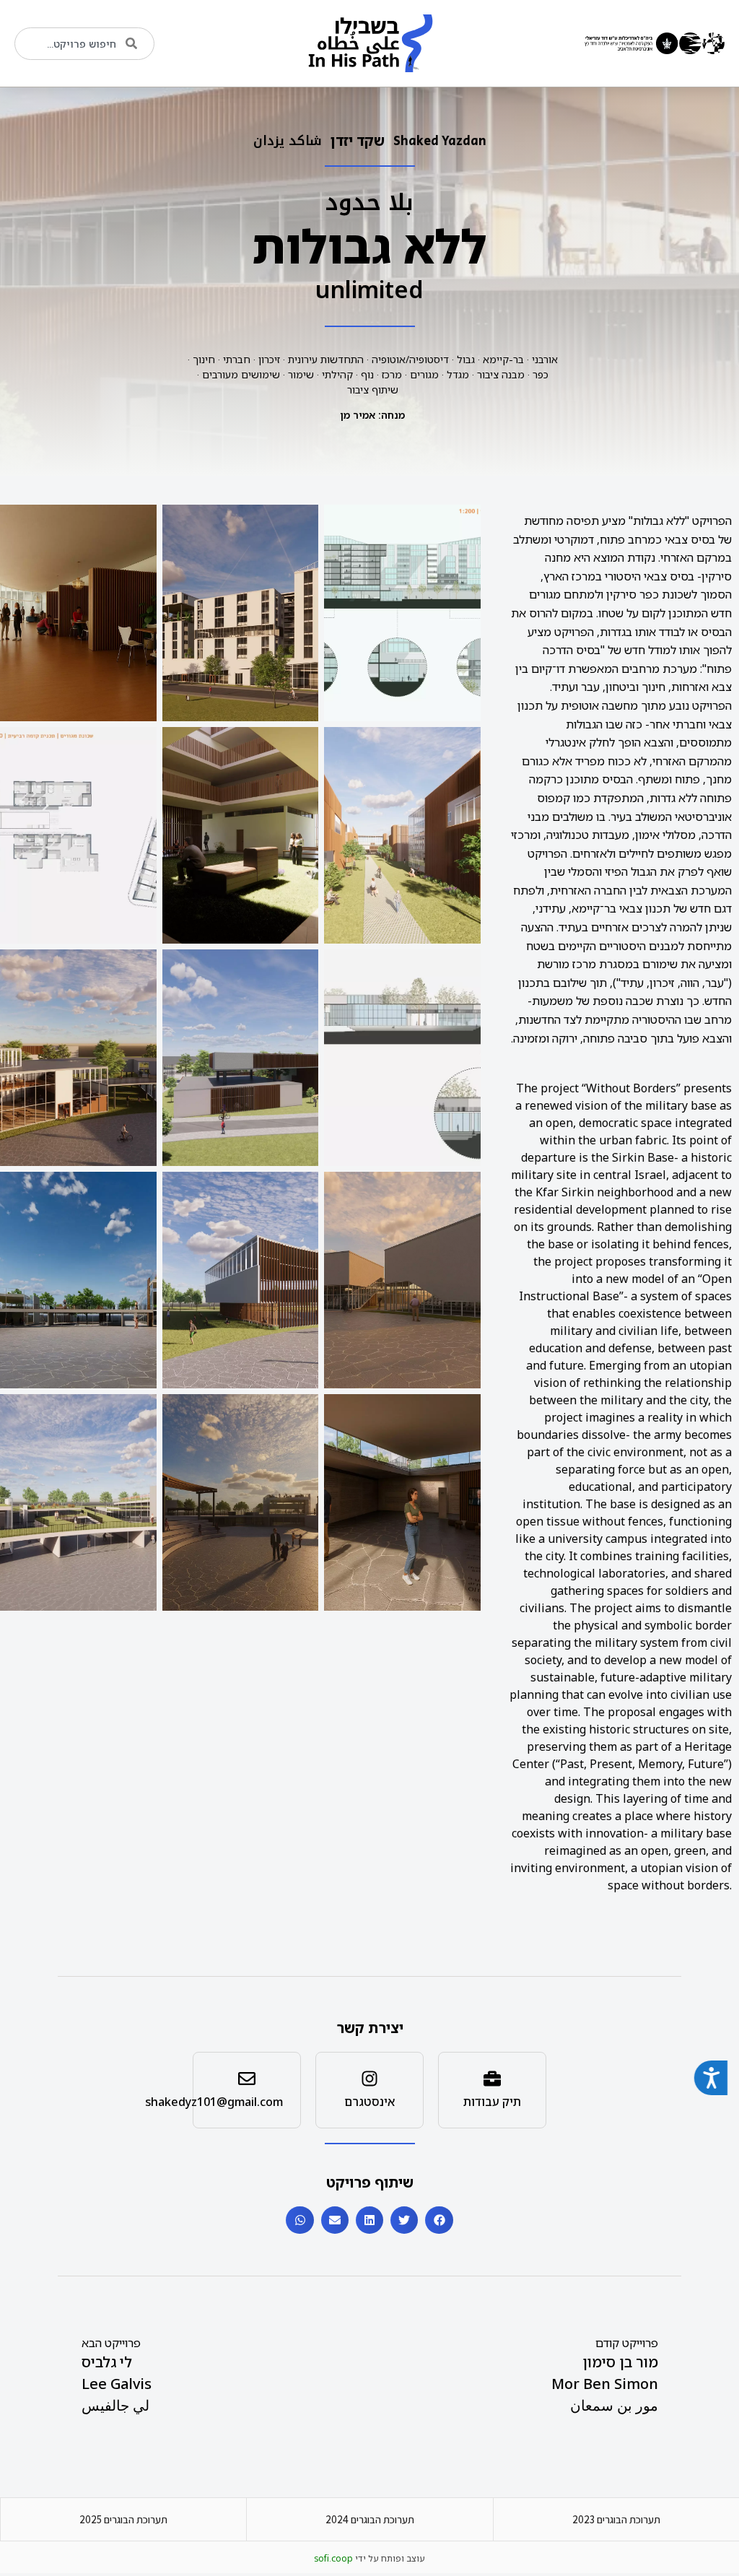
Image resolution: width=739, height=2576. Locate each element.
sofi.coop (333, 2558)
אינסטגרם (369, 2102)
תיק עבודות (492, 2102)
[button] (439, 2220)
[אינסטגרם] (369, 2079)
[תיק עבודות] (492, 2079)
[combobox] (84, 44)
